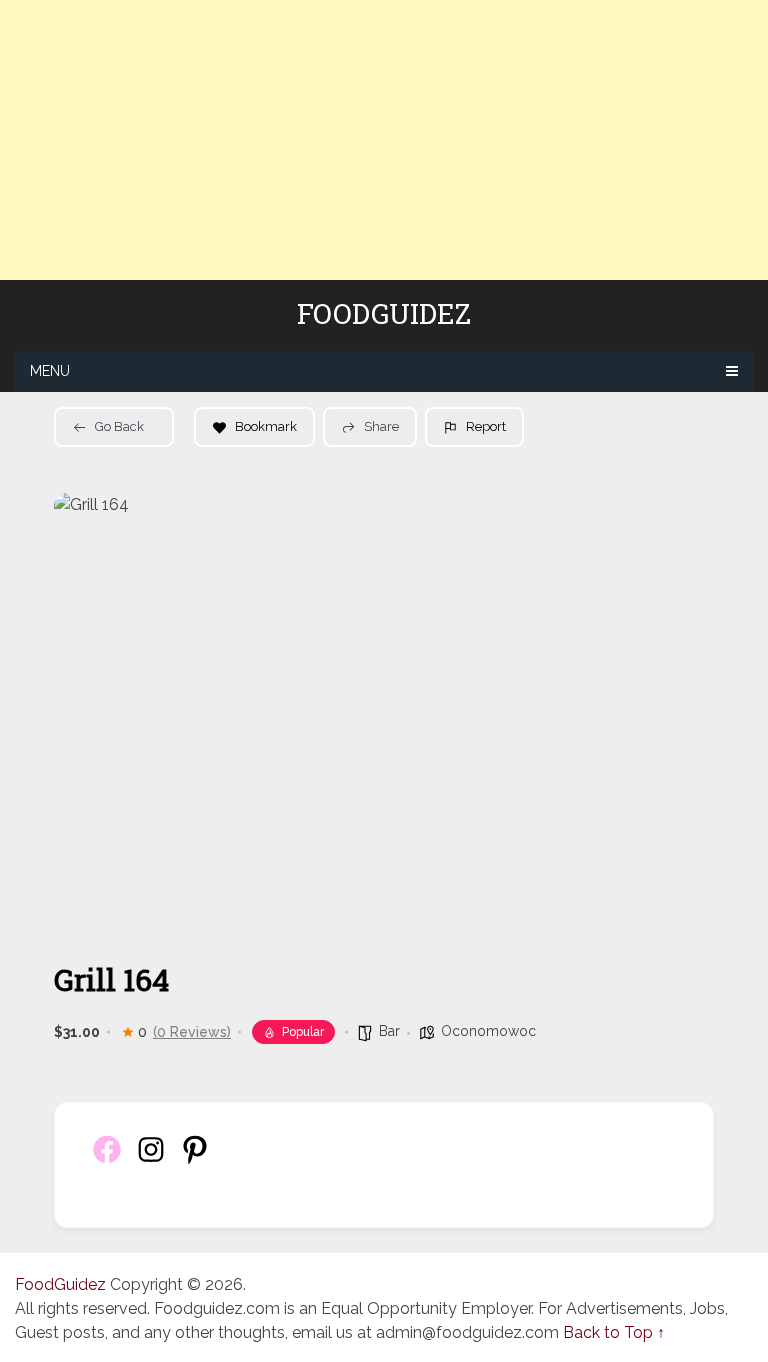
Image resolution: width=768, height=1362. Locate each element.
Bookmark (266, 426)
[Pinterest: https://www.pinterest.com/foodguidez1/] (195, 1160)
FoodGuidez (384, 314)
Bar (389, 1031)
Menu (50, 371)
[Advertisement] (384, 140)
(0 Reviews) (192, 1032)
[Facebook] (107, 1160)
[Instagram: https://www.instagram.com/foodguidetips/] (151, 1160)
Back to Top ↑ (614, 1332)
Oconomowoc (488, 1031)
